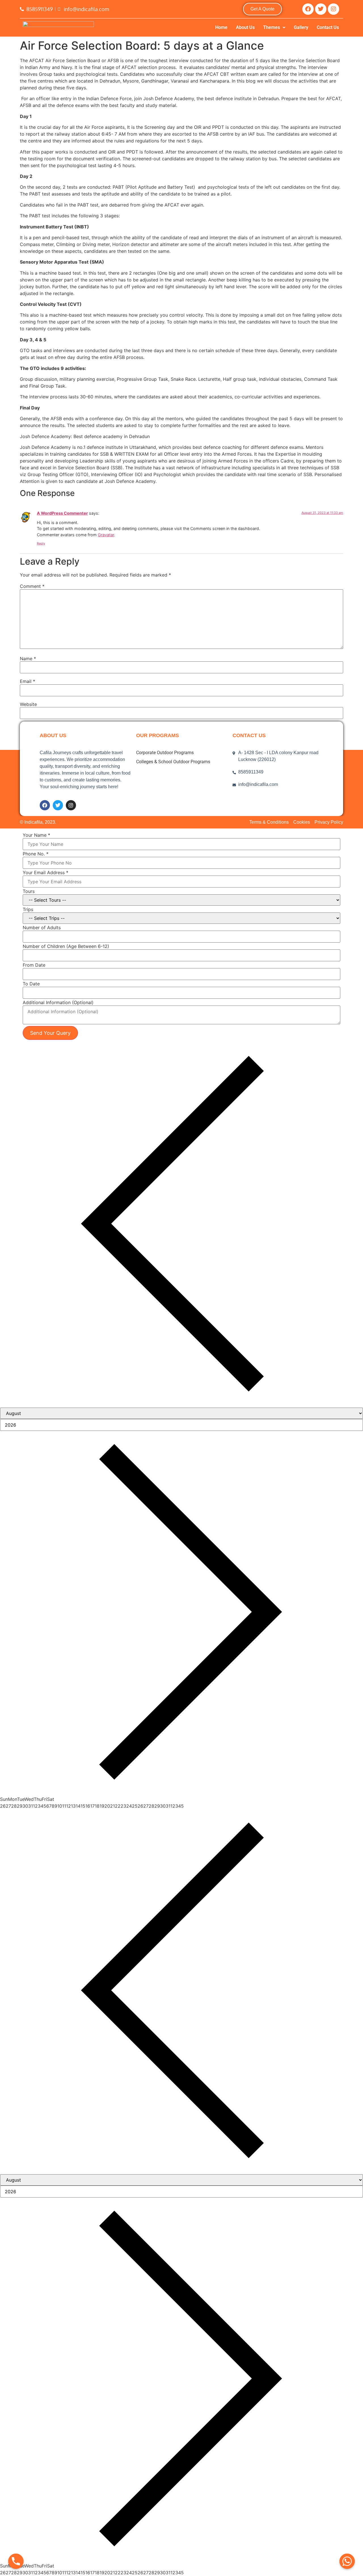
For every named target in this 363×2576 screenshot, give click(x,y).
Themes (272, 27)
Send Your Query (50, 1033)
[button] (274, 28)
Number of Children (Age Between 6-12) (66, 946)
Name (28, 659)
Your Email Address (46, 872)
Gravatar (106, 535)
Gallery (301, 27)
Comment (32, 586)
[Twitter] (321, 9)
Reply (41, 543)
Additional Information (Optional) (58, 1002)
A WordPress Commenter (62, 513)
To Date (31, 984)
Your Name (36, 835)
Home (221, 27)
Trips (28, 909)
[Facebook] (308, 9)
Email (28, 681)
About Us (245, 27)
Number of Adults (42, 928)
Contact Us (328, 27)
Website (28, 704)
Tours (29, 891)
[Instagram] (334, 9)
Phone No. (36, 854)
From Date (34, 965)
